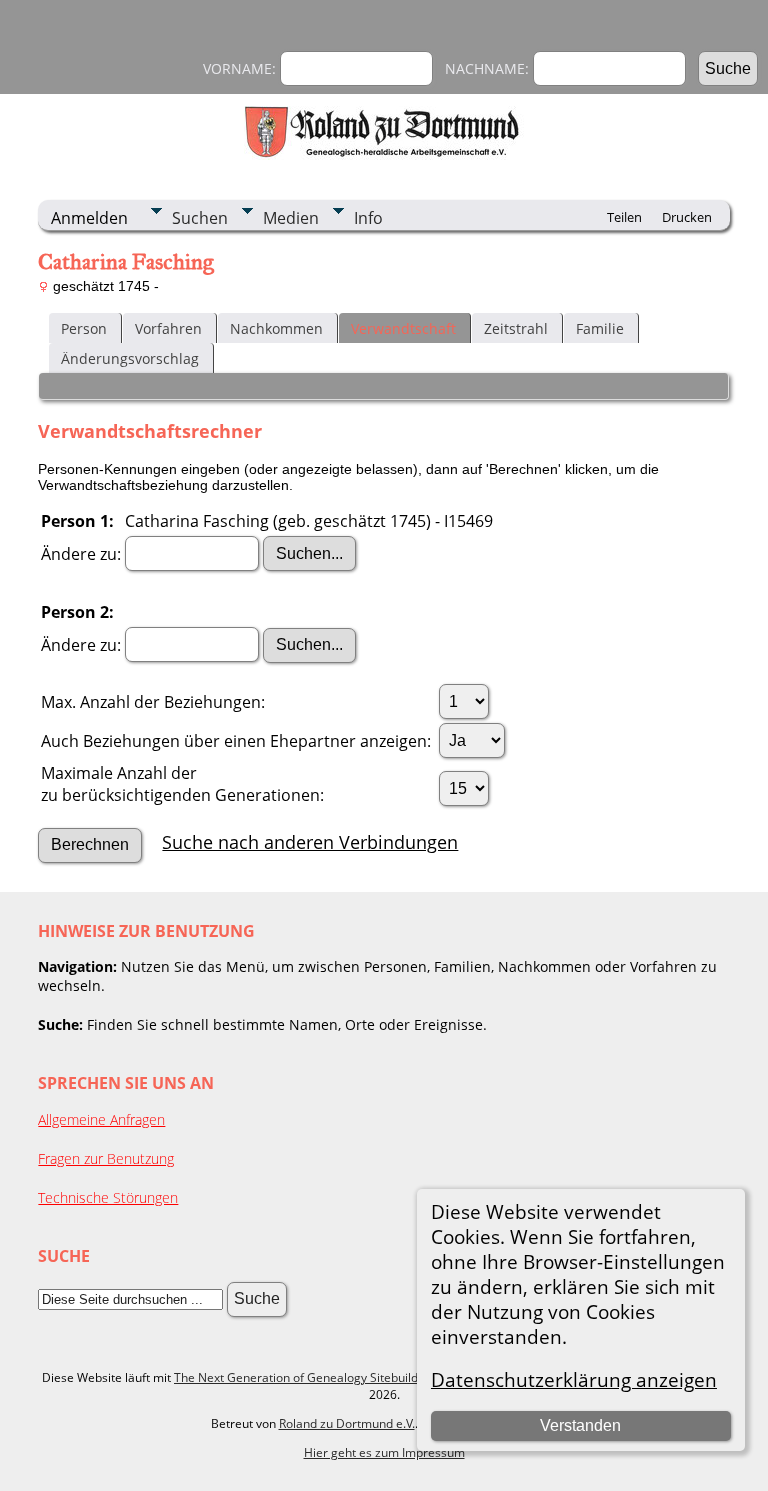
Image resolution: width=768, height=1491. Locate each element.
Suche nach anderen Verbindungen (310, 842)
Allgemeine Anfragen (101, 1119)
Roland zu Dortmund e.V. (347, 1423)
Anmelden (89, 218)
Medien (291, 218)
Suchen (200, 218)
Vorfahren (168, 328)
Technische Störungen (108, 1197)
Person (84, 328)
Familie (600, 328)
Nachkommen (276, 328)
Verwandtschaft (403, 328)
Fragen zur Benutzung (106, 1158)
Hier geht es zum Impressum (384, 1452)
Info (368, 218)
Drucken (687, 217)
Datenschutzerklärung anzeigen (574, 1379)
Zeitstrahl (516, 328)
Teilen (624, 217)
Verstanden (580, 1425)
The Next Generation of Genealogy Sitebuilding (304, 1377)
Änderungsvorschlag (130, 358)
